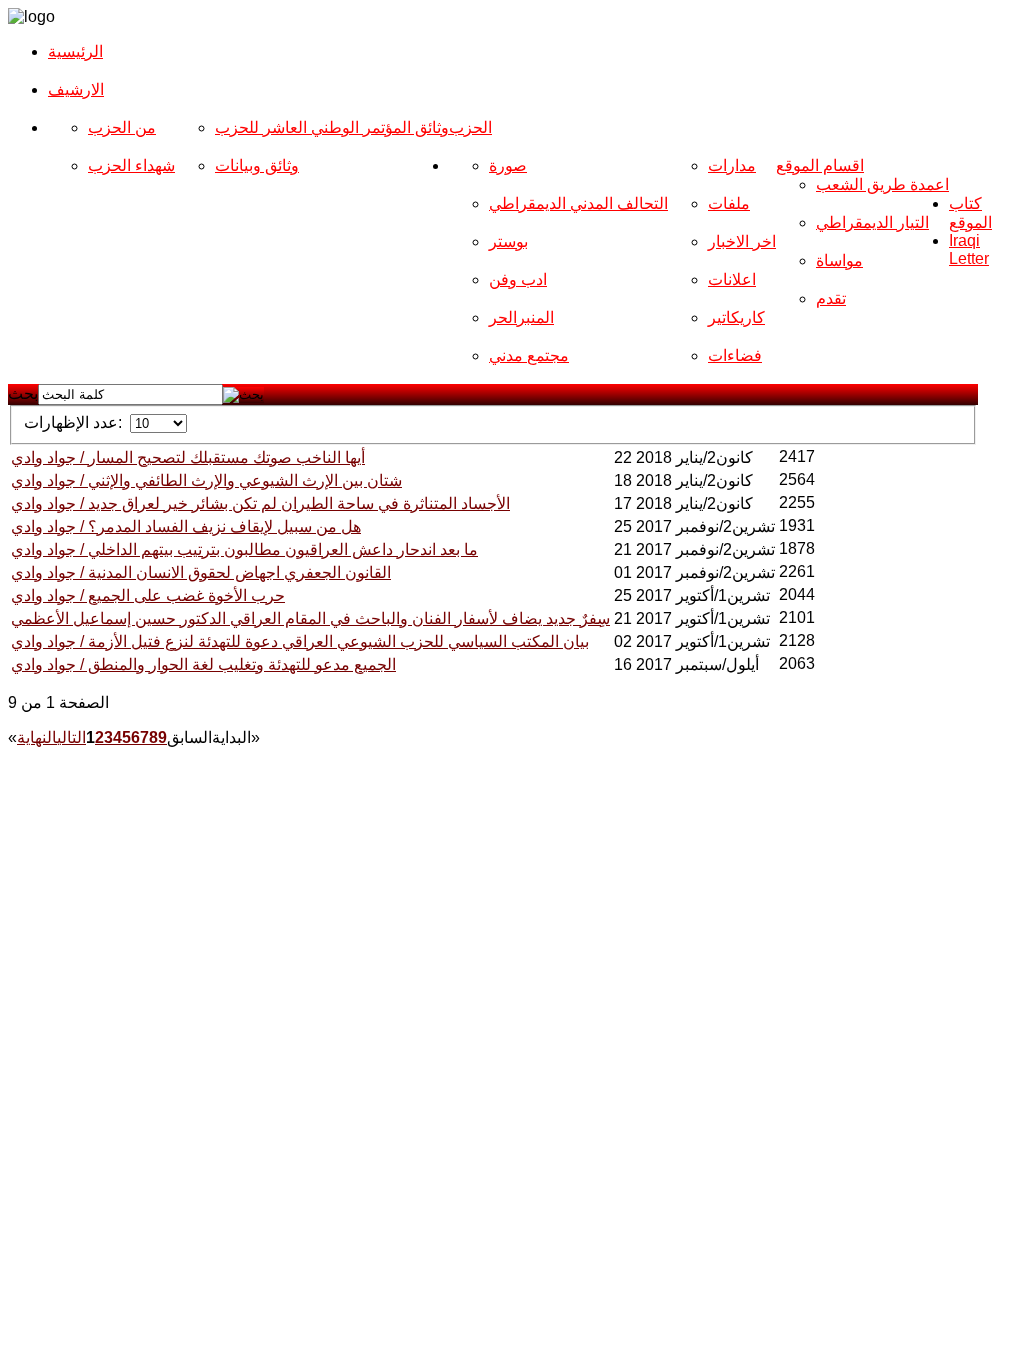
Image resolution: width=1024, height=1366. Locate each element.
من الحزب (122, 127)
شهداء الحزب (131, 165)
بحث (23, 393)
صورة (508, 165)
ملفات (729, 203)
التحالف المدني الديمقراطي (578, 203)
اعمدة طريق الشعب (882, 184)
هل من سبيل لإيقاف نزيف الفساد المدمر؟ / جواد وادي (186, 526)
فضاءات (735, 355)
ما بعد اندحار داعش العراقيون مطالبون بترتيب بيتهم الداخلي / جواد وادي (244, 549)
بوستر (508, 241)
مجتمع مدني (529, 355)
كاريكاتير (736, 317)
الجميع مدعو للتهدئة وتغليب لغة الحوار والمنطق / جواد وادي (203, 664)
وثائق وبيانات (257, 165)
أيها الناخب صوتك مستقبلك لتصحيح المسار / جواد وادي (188, 457)
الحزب (470, 127)
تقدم (831, 298)
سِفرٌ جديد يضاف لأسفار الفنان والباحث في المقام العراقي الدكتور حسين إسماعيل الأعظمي (310, 618)
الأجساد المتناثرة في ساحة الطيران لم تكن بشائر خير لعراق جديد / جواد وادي (260, 503)
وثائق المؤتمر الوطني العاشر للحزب (332, 127)
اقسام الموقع (820, 165)
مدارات (732, 165)
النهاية (37, 737)
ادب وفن (518, 279)
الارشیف (76, 89)
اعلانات (732, 279)
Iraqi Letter (969, 249)
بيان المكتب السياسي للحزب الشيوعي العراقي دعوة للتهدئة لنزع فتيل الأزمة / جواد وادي (300, 641)
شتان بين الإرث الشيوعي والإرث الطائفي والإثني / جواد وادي (206, 480)
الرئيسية (75, 51)
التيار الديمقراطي (872, 222)
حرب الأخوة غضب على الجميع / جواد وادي (148, 595)
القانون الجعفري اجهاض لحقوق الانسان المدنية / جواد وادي (201, 572)
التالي (71, 737)
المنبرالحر (521, 317)
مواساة (839, 260)
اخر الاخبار (742, 241)
